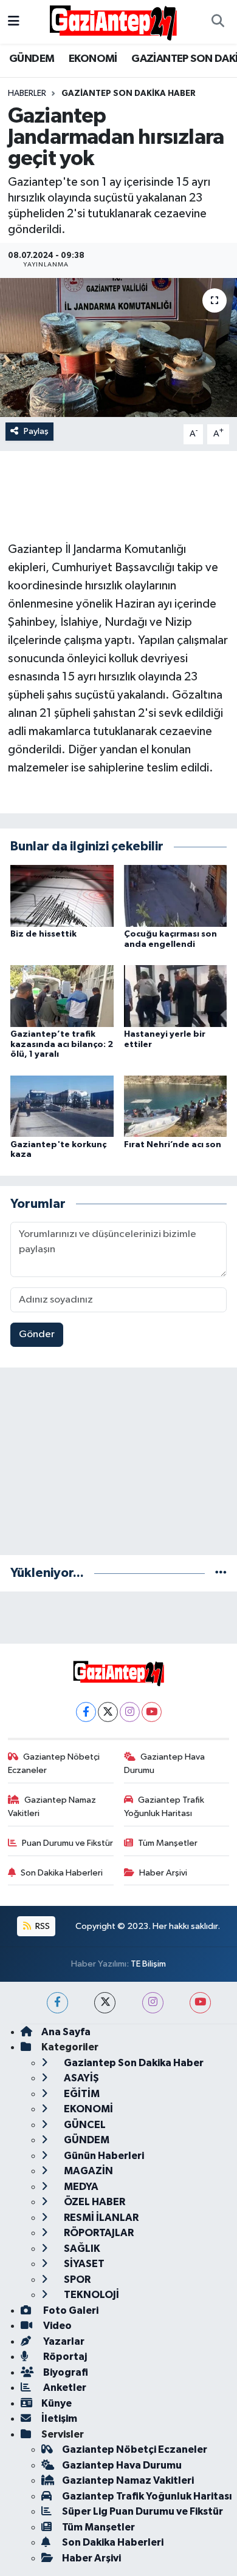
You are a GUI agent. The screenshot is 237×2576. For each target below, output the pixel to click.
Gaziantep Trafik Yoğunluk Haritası (164, 1807)
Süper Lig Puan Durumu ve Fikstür (143, 2511)
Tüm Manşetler (168, 1843)
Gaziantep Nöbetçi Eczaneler (54, 1764)
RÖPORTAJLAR (98, 2233)
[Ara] (218, 22)
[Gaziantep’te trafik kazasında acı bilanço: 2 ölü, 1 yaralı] (62, 996)
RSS (42, 1926)
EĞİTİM (81, 2094)
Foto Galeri (70, 2310)
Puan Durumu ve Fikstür (67, 1843)
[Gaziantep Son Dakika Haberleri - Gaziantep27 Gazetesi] (113, 22)
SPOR (76, 2279)
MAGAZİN (88, 2171)
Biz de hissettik (43, 934)
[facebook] (57, 2003)
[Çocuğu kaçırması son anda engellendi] (176, 896)
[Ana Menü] (14, 22)
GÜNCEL (84, 2125)
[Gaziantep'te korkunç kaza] (62, 1106)
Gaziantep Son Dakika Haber (129, 93)
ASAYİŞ (81, 2078)
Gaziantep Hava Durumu (165, 1764)
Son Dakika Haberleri (62, 1873)
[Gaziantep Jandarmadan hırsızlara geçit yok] (118, 347)
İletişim (59, 2418)
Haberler (27, 93)
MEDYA (80, 2187)
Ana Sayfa (66, 2032)
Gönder (37, 1334)
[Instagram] (130, 1712)
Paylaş (36, 431)
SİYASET (83, 2264)
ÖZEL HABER (94, 2202)
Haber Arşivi (163, 1873)
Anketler (64, 2388)
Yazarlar (63, 2341)
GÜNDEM (32, 59)
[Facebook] (86, 1712)
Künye (57, 2403)
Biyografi (65, 2372)
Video (57, 2326)
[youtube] (200, 2003)
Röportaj (64, 2357)
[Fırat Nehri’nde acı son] (176, 1106)
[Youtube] (152, 1712)
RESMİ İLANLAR (100, 2218)
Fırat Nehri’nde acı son (173, 1145)
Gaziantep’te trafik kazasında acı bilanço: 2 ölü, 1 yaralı (62, 1045)
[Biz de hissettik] (62, 896)
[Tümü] (221, 1573)
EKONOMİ (93, 59)
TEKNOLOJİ (91, 2295)
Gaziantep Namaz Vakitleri (52, 1807)
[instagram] (153, 2003)
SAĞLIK (81, 2249)
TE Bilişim (148, 1964)
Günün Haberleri (103, 2156)
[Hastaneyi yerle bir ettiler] (176, 996)
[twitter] (105, 2003)
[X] (108, 1712)
